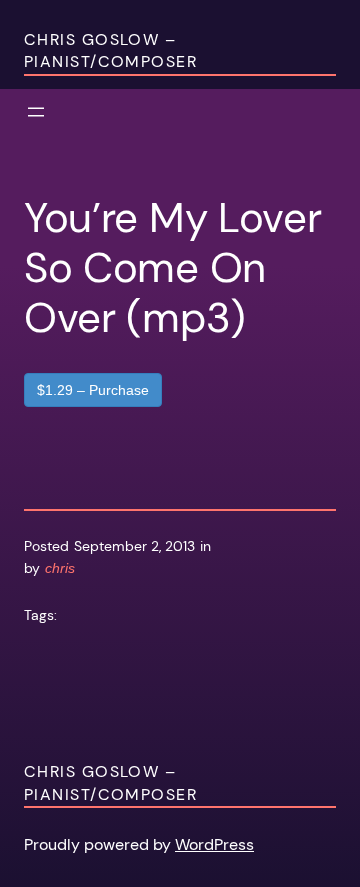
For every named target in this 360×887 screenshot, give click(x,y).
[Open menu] (36, 112)
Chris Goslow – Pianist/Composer (110, 51)
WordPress (214, 844)
